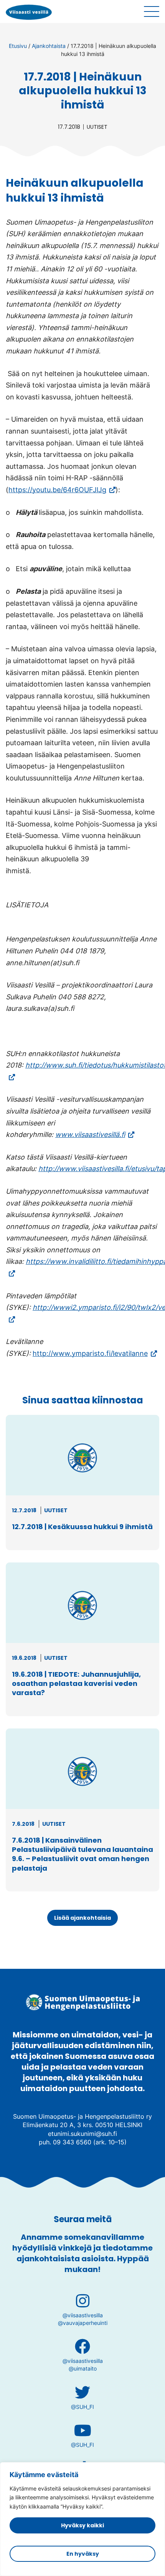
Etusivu (18, 46)
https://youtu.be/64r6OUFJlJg (62, 490)
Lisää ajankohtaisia (82, 1918)
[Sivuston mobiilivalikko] (152, 11)
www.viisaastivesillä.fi (95, 1134)
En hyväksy (83, 2554)
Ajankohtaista (49, 46)
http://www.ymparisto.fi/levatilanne (95, 1353)
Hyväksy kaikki (82, 2525)
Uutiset (97, 127)
